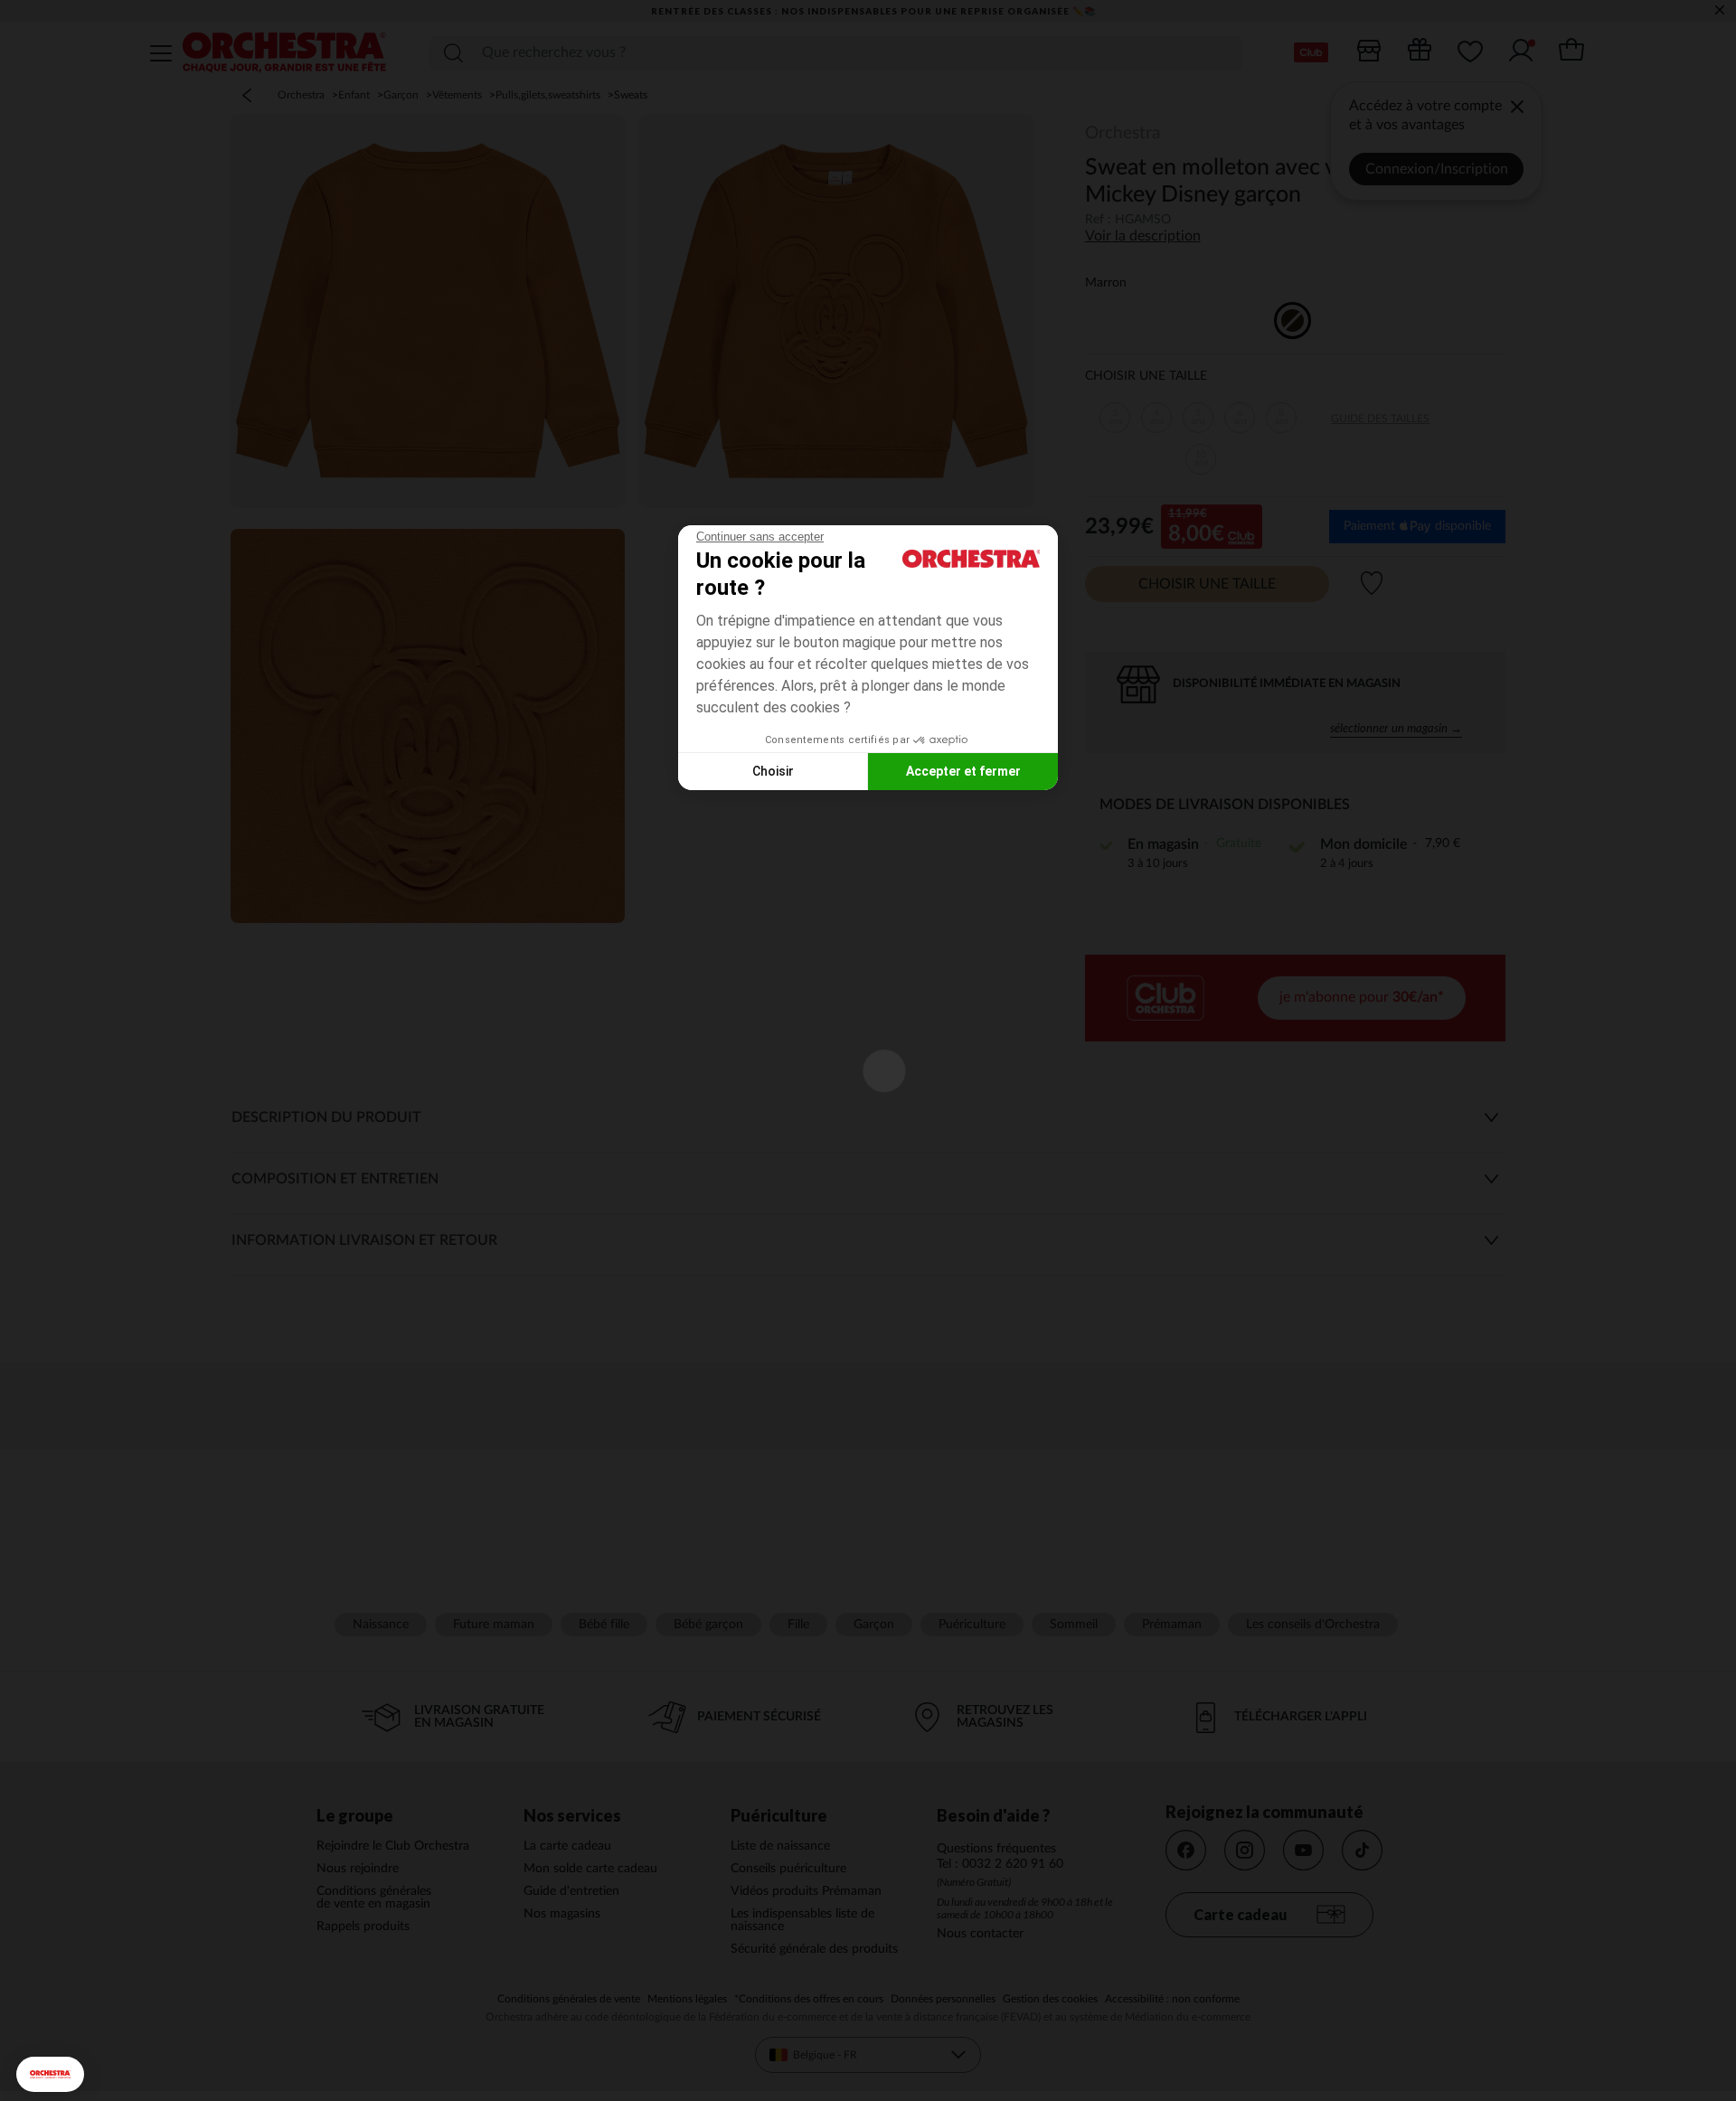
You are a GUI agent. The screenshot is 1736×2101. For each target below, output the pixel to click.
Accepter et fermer (963, 771)
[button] (50, 2074)
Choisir (773, 771)
